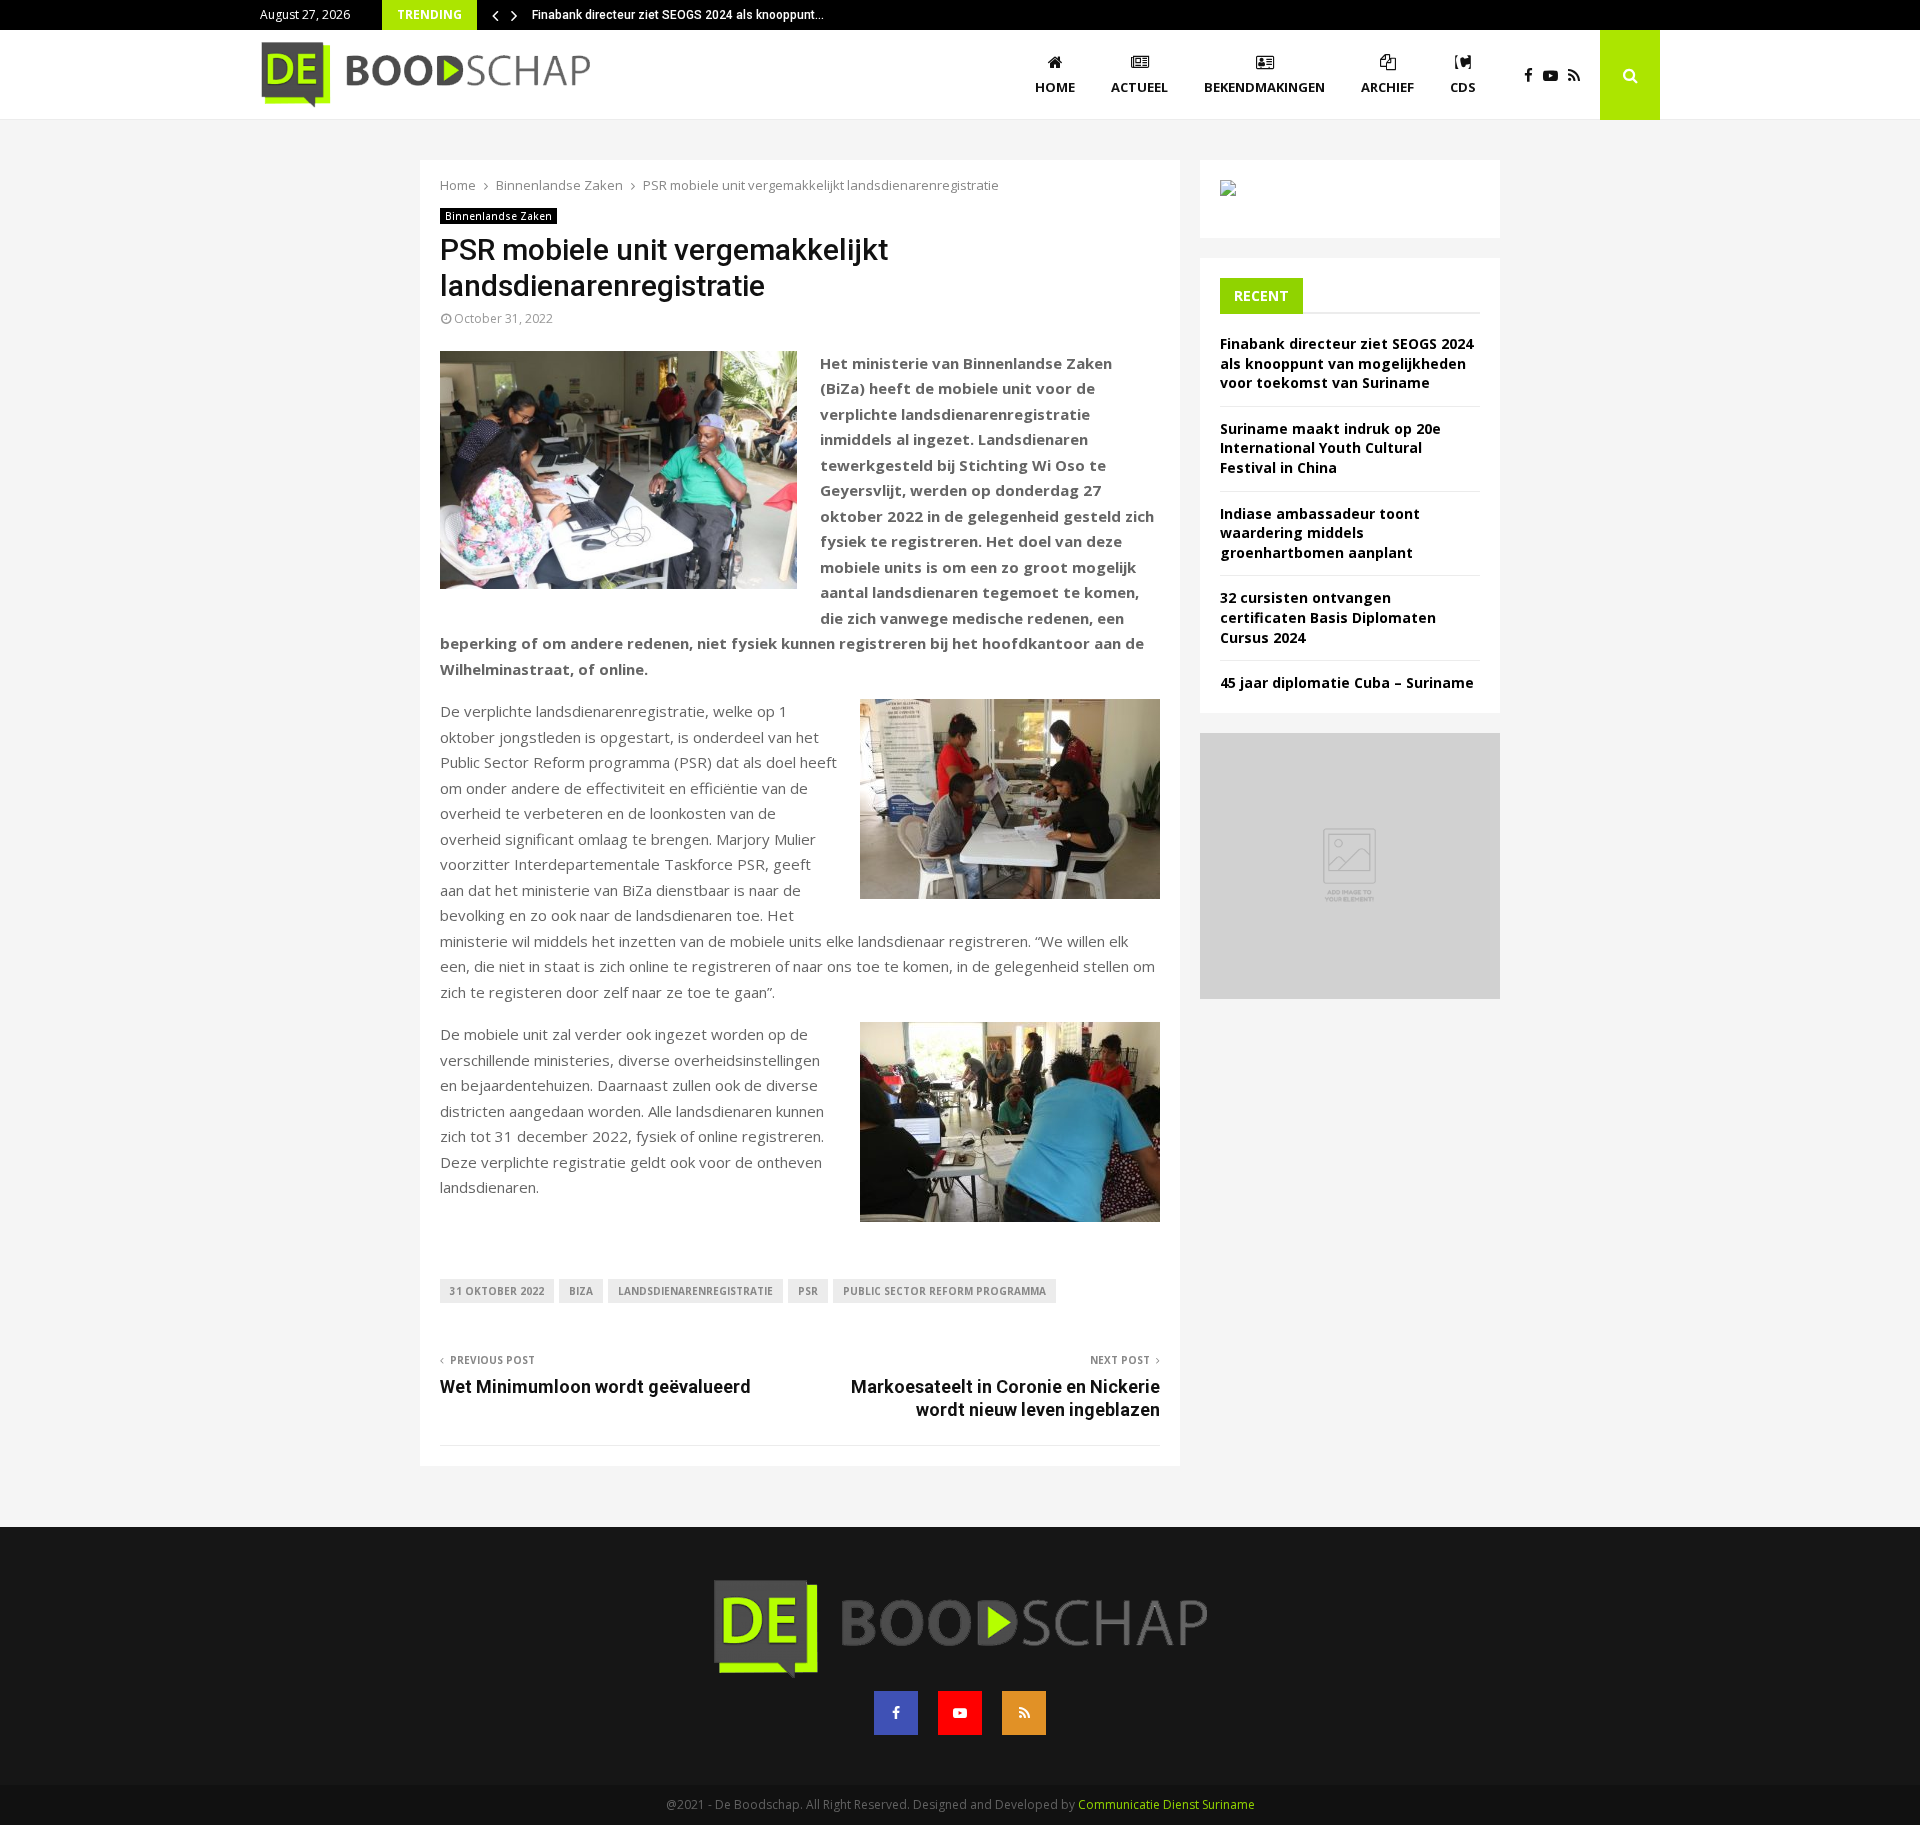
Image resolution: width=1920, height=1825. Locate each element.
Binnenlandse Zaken (498, 216)
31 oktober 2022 (497, 1291)
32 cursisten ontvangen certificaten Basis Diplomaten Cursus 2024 (1328, 617)
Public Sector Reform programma (944, 1291)
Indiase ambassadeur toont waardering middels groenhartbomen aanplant (1320, 533)
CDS (1463, 87)
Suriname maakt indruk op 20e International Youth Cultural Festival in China (1330, 448)
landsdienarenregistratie (695, 1291)
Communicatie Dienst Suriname (1166, 1804)
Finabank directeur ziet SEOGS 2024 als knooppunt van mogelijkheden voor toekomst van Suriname (1346, 363)
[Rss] (1579, 75)
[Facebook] (1533, 75)
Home (1055, 87)
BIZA (581, 1291)
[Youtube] (1555, 75)
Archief (1387, 87)
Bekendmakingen (1264, 87)
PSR (808, 1291)
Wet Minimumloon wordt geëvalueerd (595, 1386)
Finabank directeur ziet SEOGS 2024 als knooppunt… (678, 15)
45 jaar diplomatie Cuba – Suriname (1347, 682)
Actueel (1139, 87)
